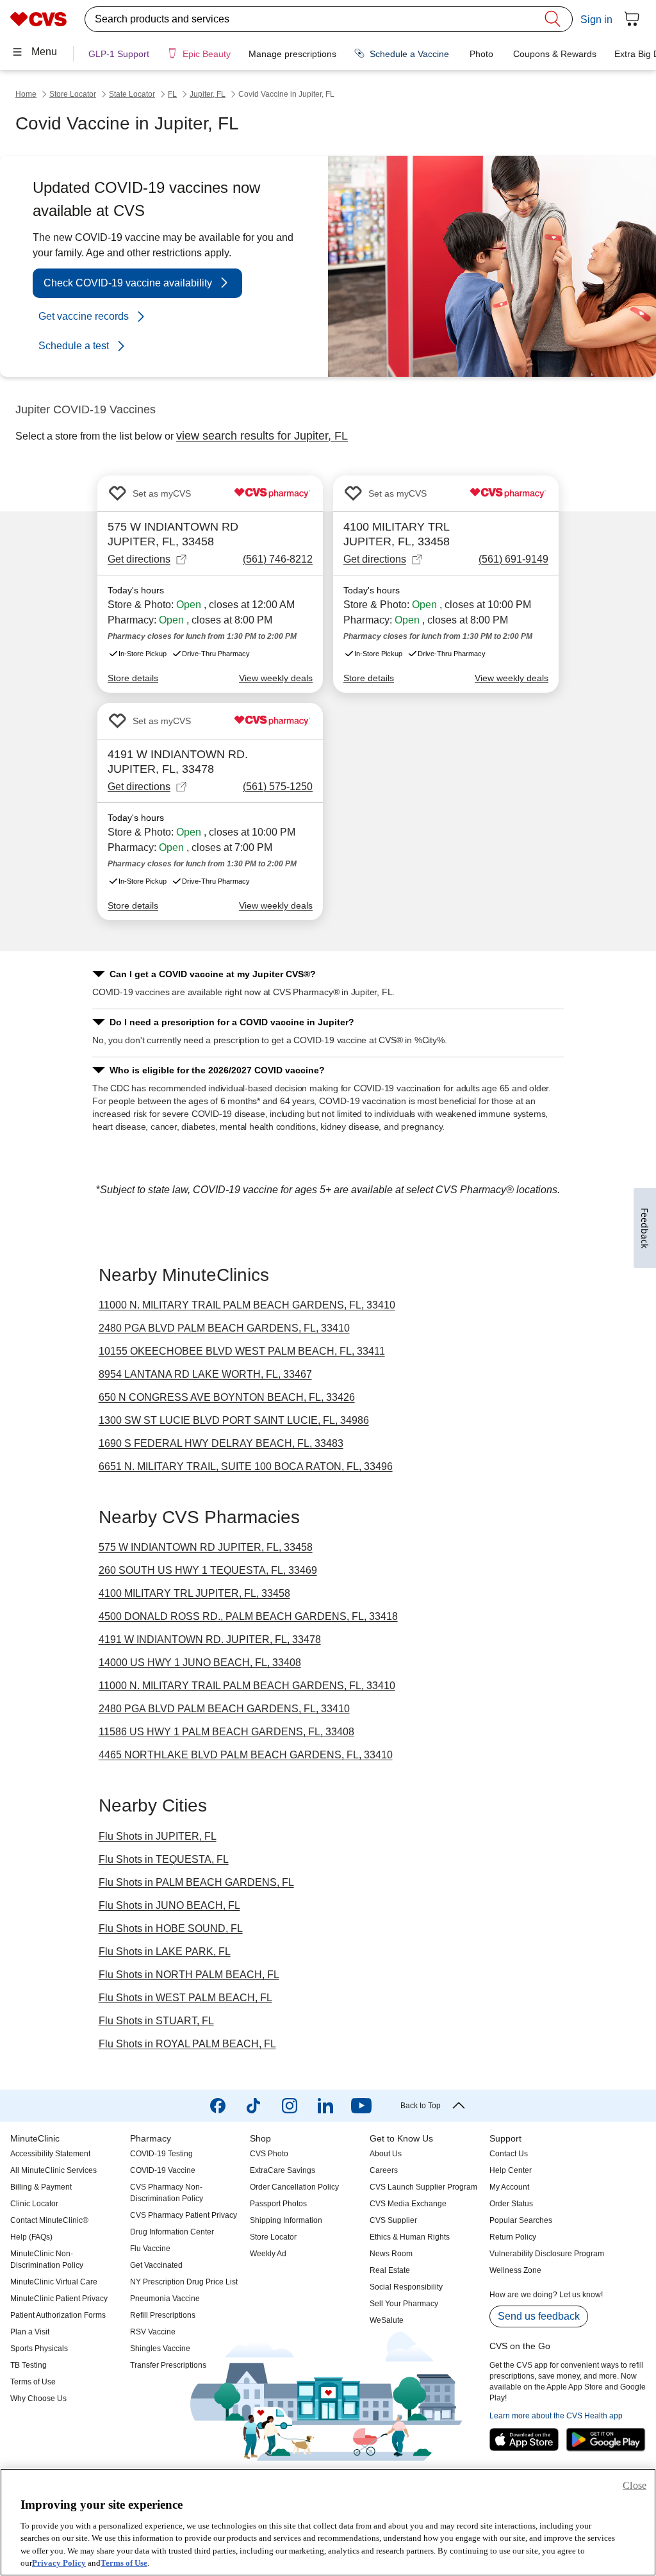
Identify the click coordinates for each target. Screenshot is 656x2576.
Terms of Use (124, 2563)
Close (635, 2485)
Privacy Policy (59, 2563)
